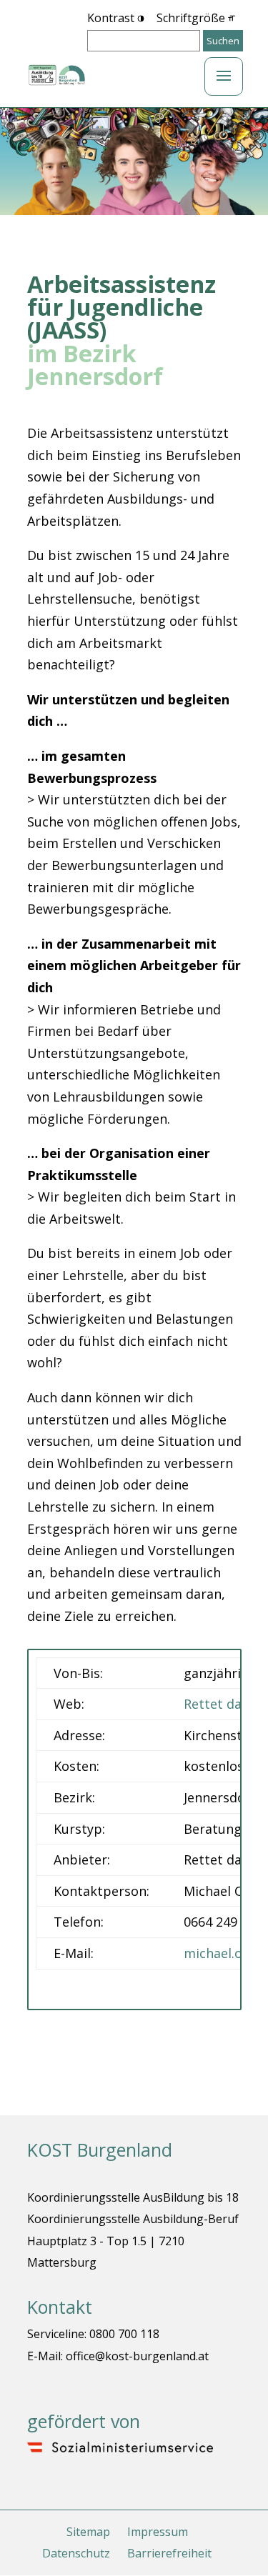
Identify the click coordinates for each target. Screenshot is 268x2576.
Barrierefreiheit (169, 2553)
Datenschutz (76, 2553)
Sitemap (88, 2532)
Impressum (158, 2532)
